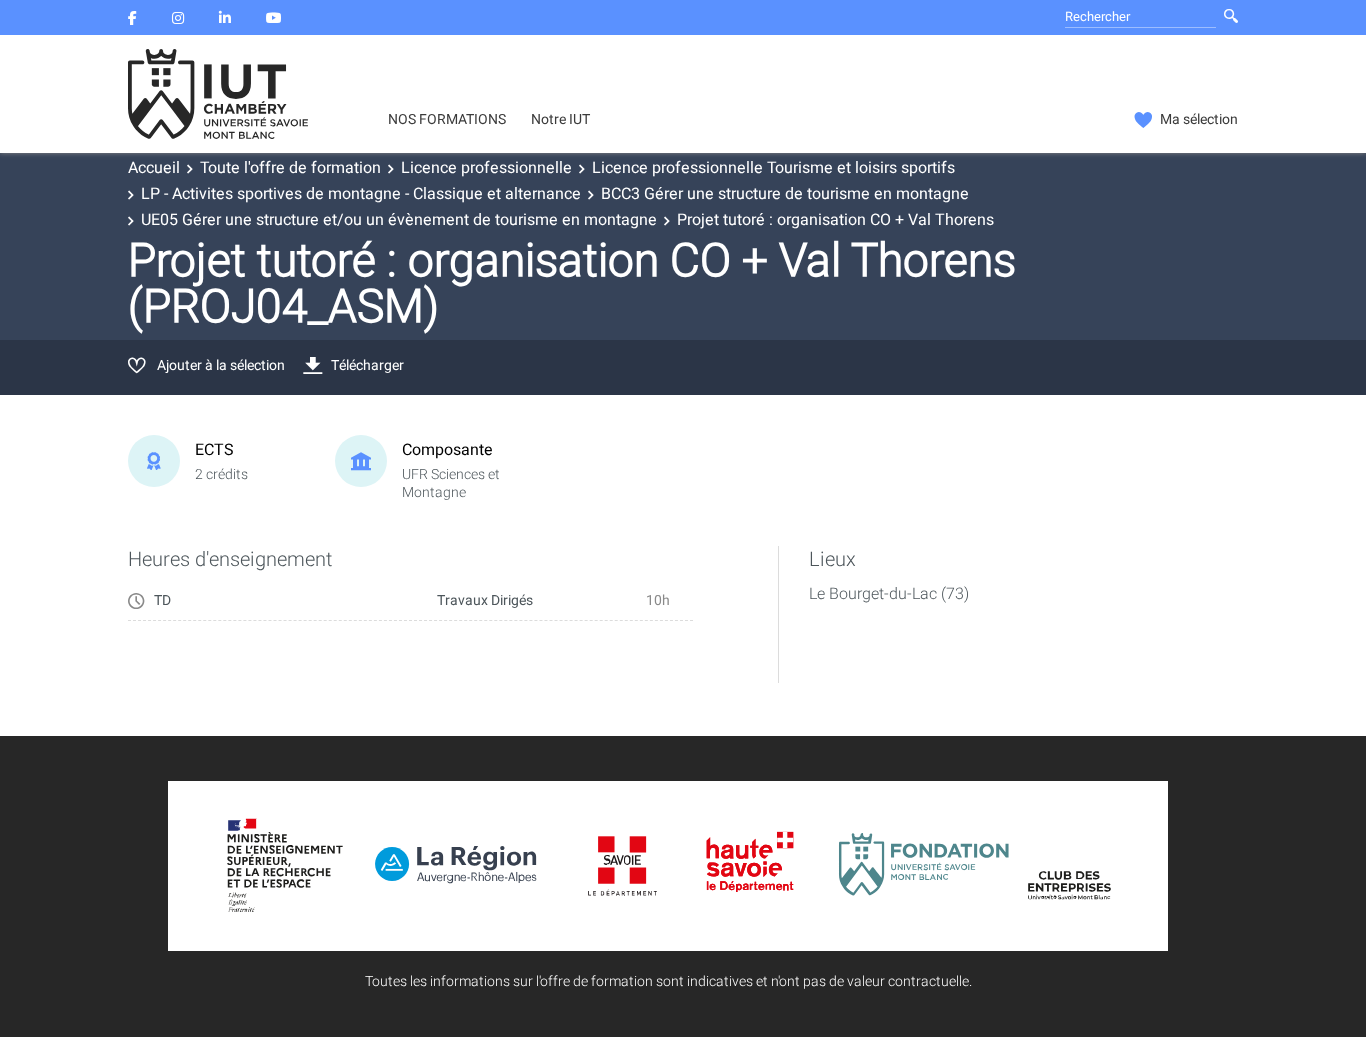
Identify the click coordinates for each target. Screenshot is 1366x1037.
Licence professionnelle (486, 168)
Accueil (154, 168)
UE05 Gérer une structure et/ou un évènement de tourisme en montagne (399, 220)
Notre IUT (560, 120)
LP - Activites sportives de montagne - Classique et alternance (361, 194)
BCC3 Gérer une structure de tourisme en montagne (785, 194)
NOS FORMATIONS (447, 120)
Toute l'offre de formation (290, 168)
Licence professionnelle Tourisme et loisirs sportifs (773, 168)
